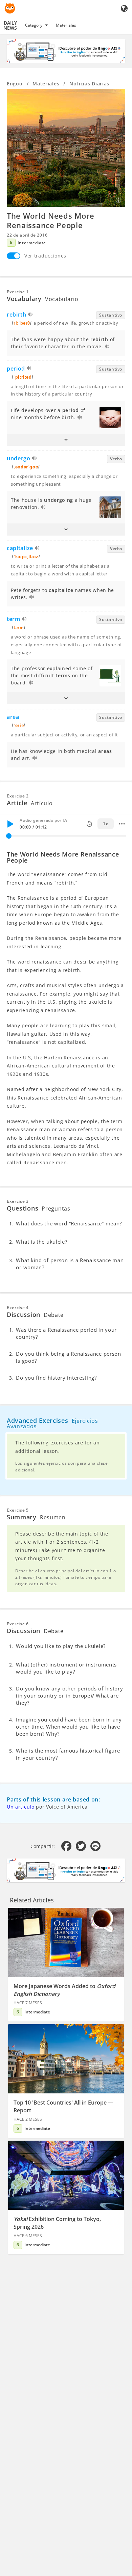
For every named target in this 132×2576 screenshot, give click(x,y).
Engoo (15, 84)
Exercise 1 (18, 292)
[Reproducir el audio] (31, 315)
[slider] (9, 836)
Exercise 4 (18, 1308)
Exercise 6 (18, 1624)
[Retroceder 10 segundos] (89, 824)
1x (105, 824)
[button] (66, 440)
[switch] (14, 256)
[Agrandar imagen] (66, 148)
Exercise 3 (18, 1201)
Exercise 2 (18, 796)
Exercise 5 (18, 1510)
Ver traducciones (45, 256)
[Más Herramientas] (122, 824)
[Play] (10, 824)
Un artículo (21, 1807)
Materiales (66, 25)
